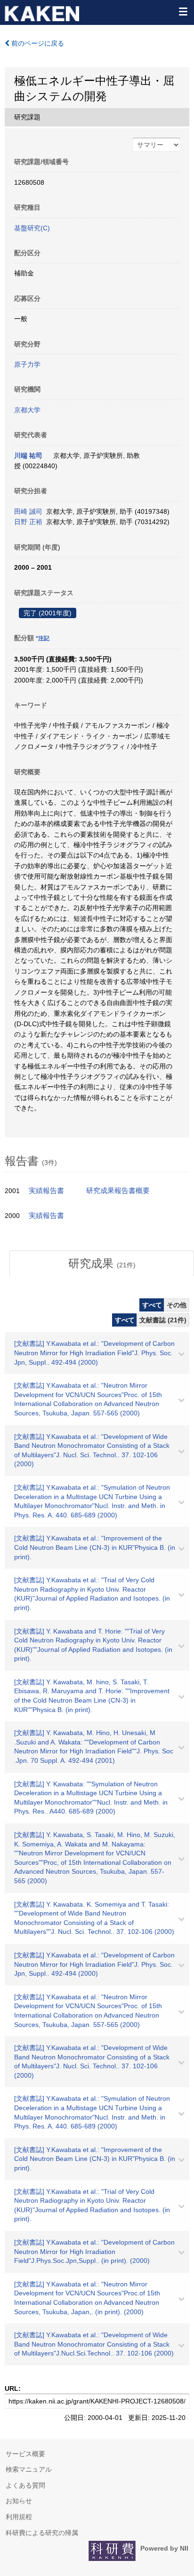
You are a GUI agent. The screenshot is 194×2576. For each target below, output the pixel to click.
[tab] (102, 1264)
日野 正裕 (28, 522)
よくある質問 (25, 2485)
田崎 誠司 (28, 511)
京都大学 (27, 410)
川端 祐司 (28, 456)
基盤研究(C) (32, 228)
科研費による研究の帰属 (42, 2533)
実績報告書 (46, 1191)
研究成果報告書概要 (118, 1191)
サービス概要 (25, 2454)
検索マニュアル (29, 2469)
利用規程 (19, 2517)
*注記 (43, 638)
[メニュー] (183, 11)
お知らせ (19, 2501)
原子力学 (27, 364)
